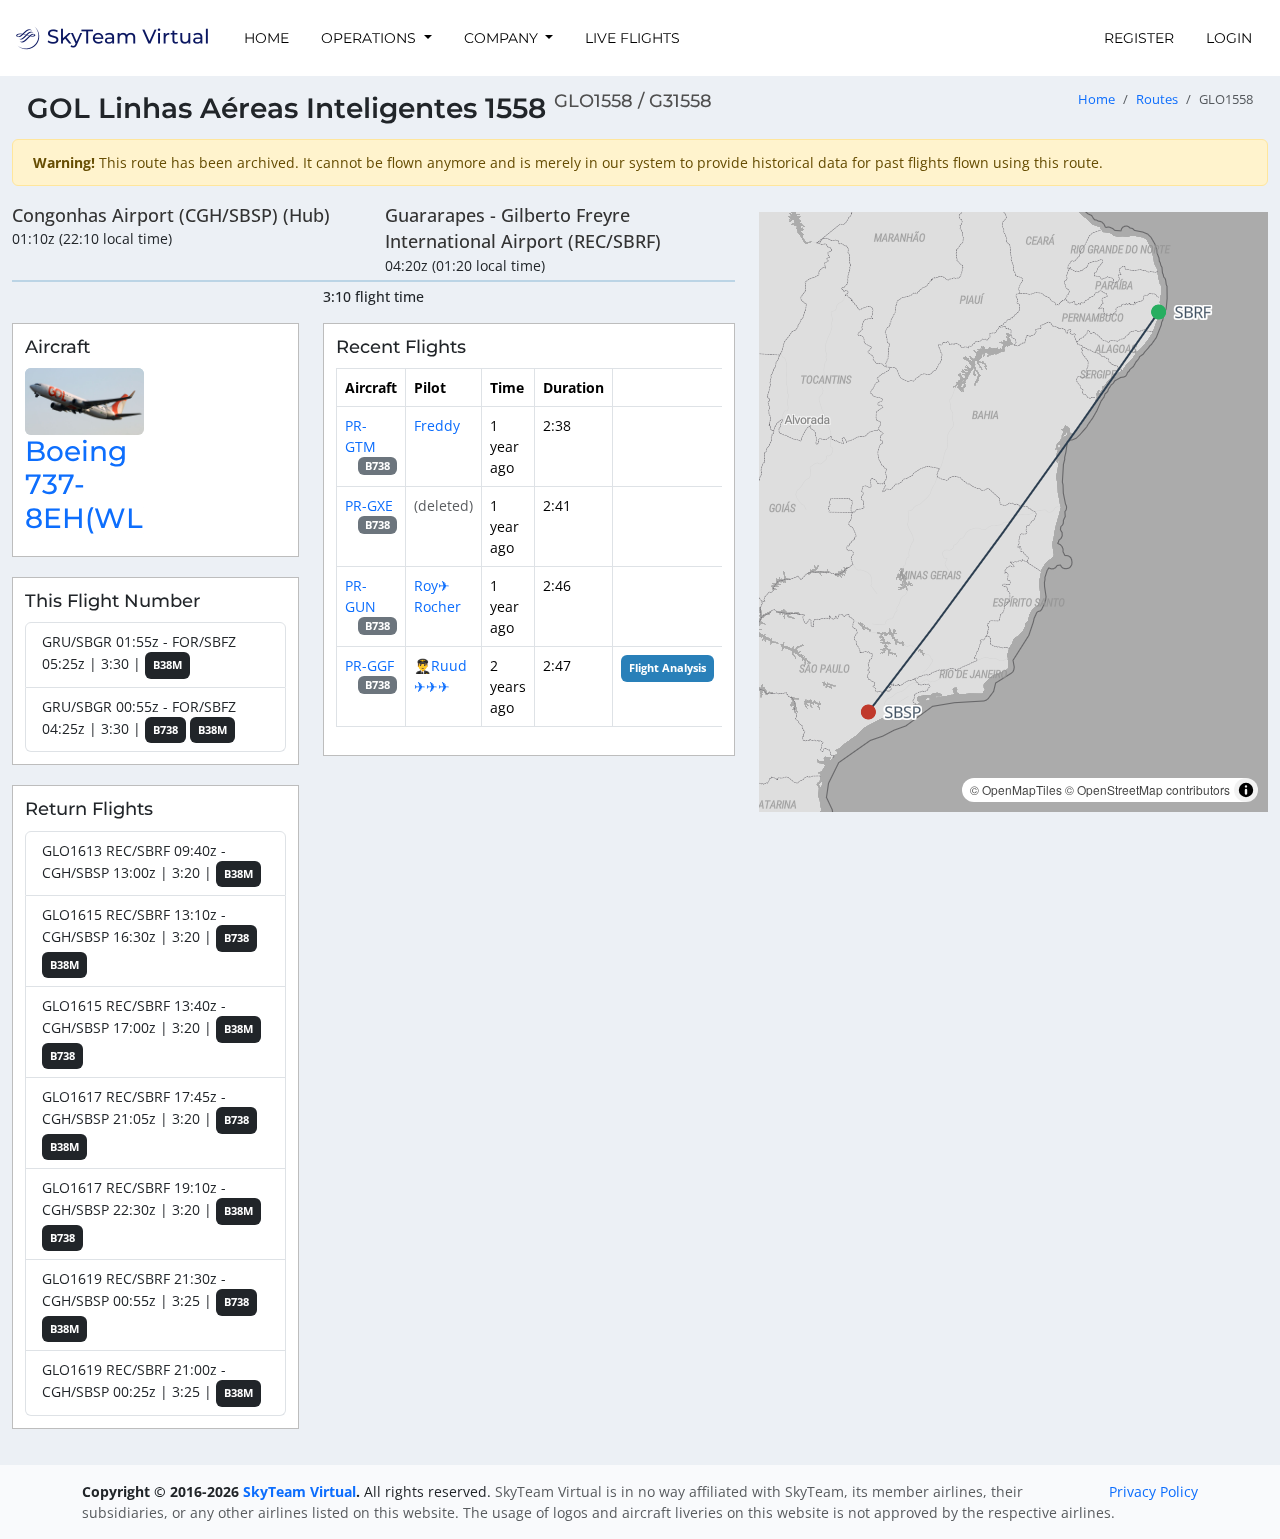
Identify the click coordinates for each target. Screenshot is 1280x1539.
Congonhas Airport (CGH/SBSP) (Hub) (171, 215)
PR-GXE (369, 505)
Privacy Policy (1153, 1491)
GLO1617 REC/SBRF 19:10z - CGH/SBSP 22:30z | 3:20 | (147, 1211)
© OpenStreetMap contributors (1147, 789)
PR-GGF (369, 665)
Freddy (437, 425)
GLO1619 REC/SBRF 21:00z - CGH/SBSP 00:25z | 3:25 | (147, 1380)
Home (266, 38)
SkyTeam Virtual (299, 1491)
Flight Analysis (667, 668)
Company (503, 38)
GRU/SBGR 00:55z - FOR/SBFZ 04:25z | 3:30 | (139, 717)
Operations (370, 38)
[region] (1013, 512)
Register (1139, 38)
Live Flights (632, 38)
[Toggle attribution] (1246, 790)
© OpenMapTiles (1016, 789)
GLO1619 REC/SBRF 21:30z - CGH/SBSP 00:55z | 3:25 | (145, 1302)
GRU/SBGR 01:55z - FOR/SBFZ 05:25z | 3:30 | (139, 652)
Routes (1157, 99)
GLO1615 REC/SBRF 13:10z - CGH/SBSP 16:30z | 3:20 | (145, 938)
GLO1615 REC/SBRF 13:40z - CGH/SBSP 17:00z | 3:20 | (147, 1029)
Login (1229, 38)
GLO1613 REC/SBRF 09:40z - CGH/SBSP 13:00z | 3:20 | (147, 861)
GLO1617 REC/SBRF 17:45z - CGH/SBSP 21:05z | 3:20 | (145, 1120)
